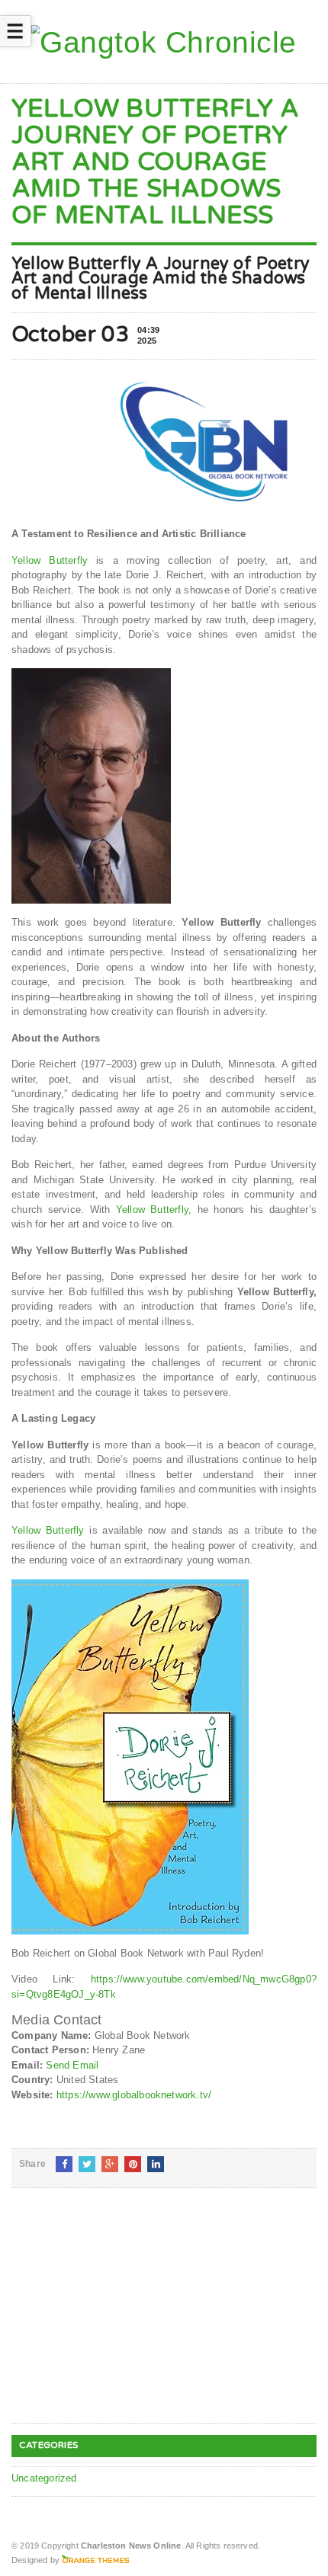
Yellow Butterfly (50, 560)
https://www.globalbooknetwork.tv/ (134, 2095)
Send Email (72, 2065)
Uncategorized (44, 2478)
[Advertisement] (126, 2318)
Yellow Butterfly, (154, 1210)
